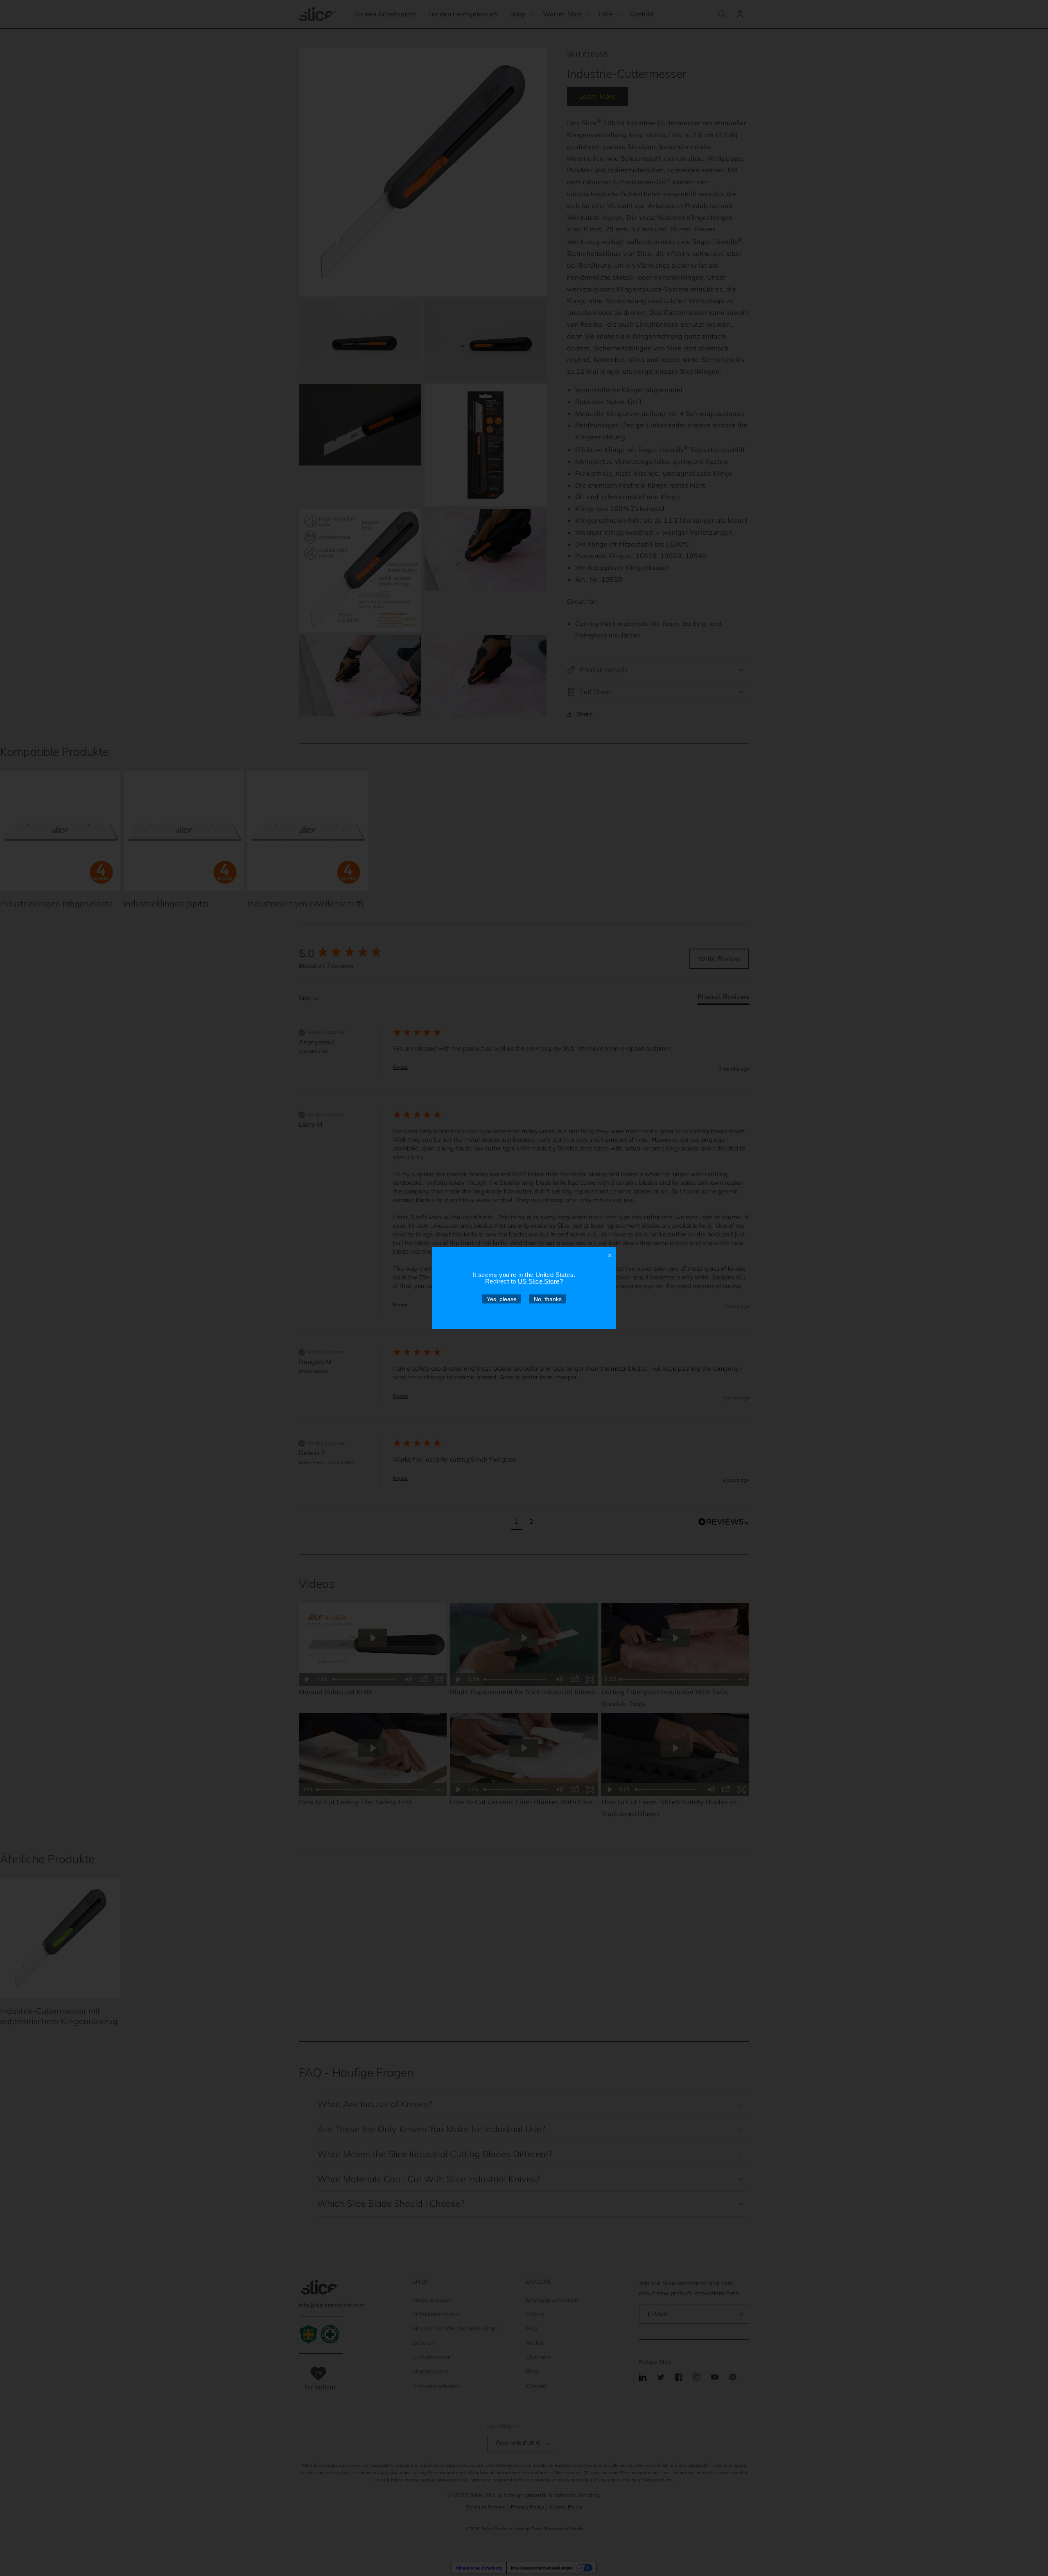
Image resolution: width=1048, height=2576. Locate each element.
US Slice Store (539, 1281)
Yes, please (502, 1299)
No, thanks (548, 1299)
